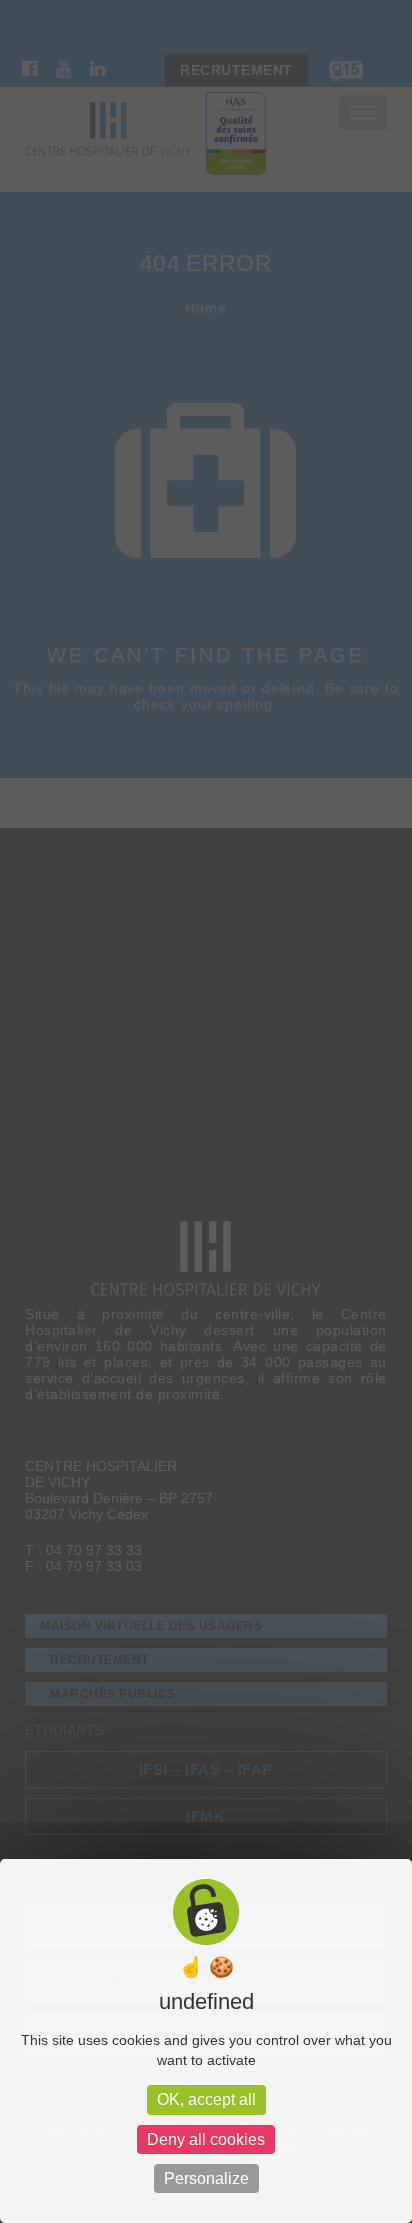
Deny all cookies (206, 2139)
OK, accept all (206, 2099)
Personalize (206, 2178)
